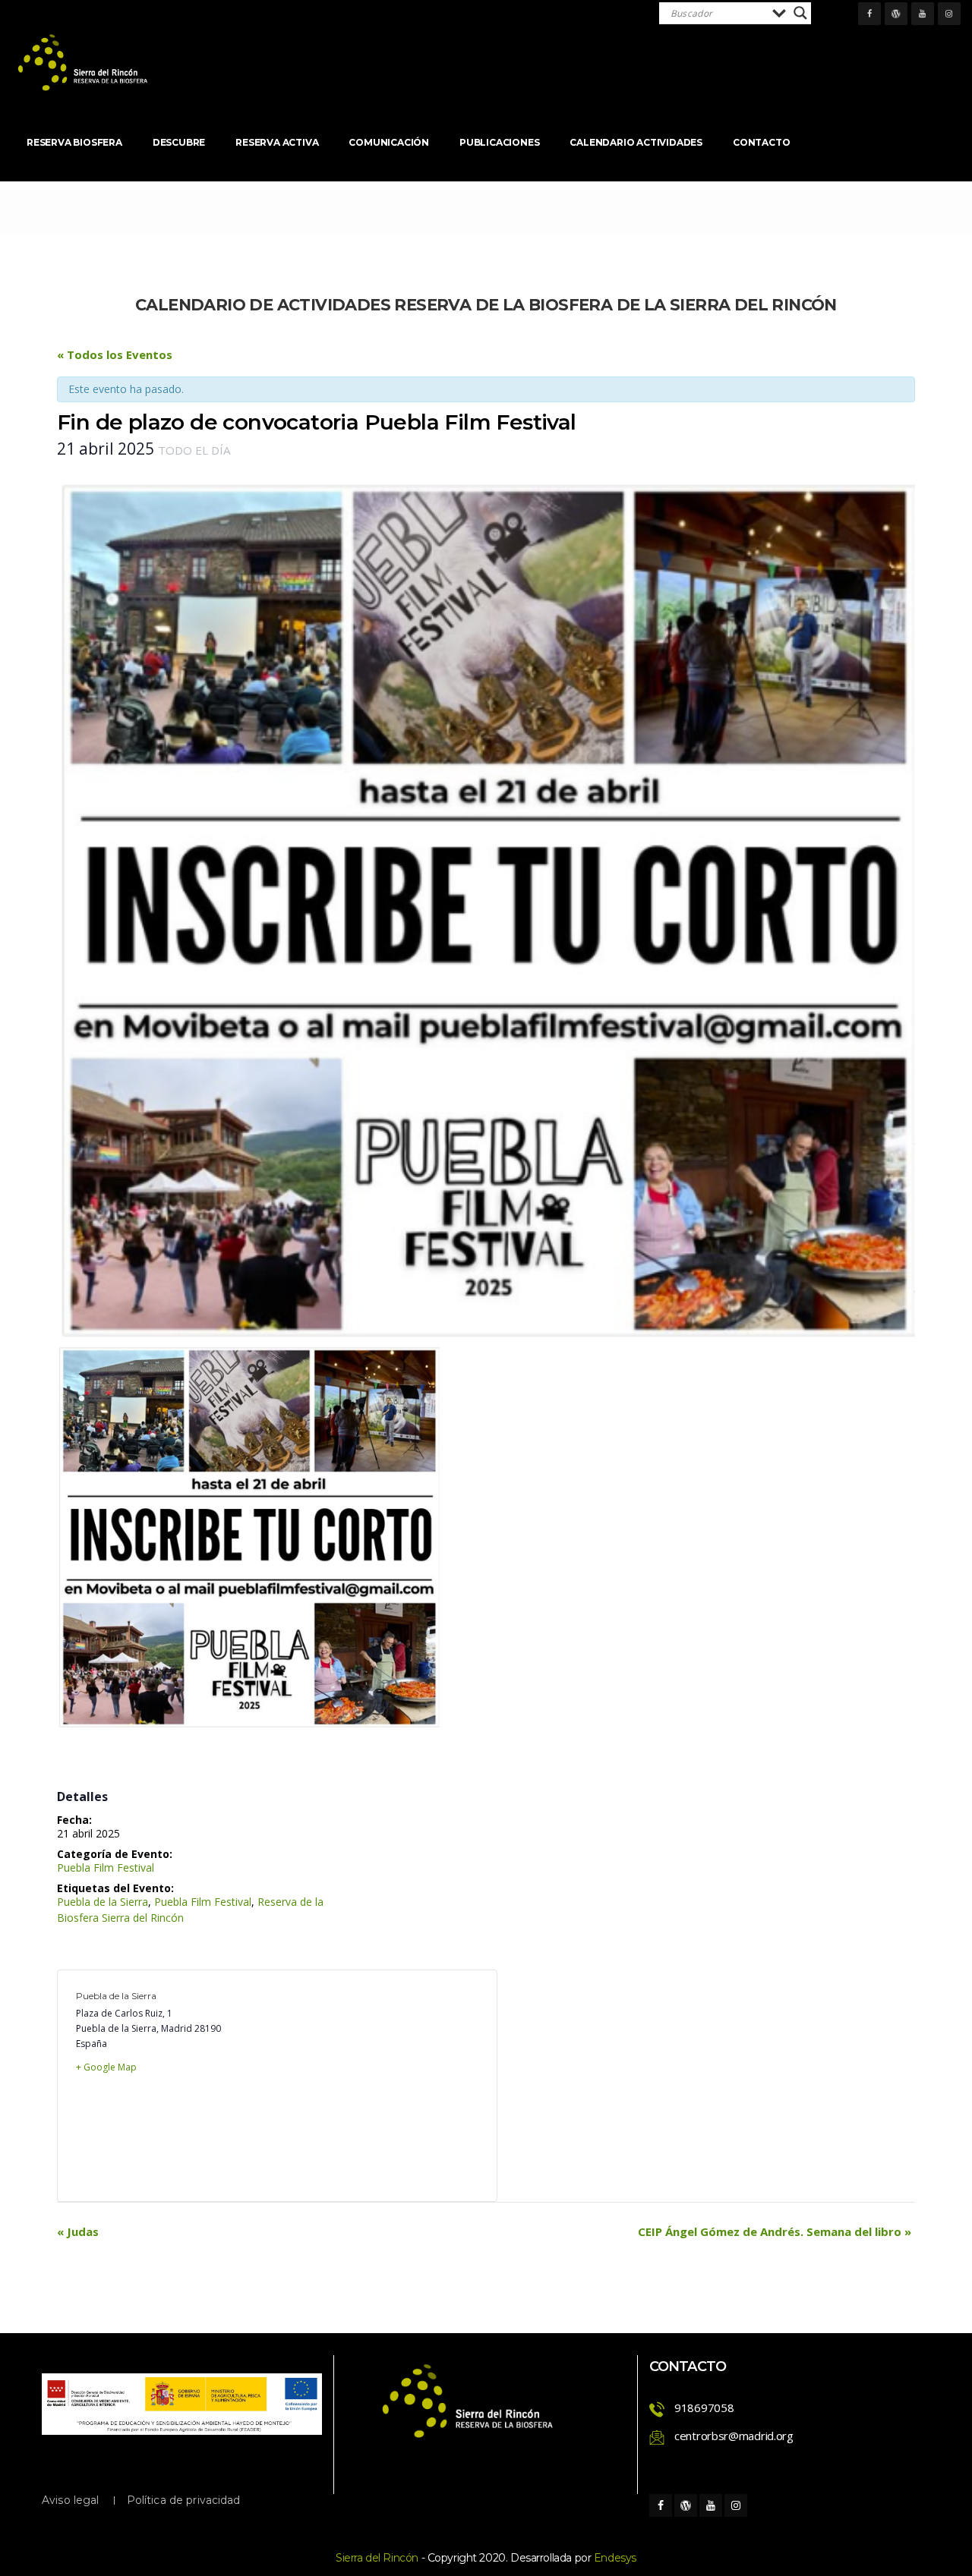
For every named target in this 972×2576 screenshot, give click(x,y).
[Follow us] (869, 14)
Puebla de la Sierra (103, 1902)
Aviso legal (71, 2500)
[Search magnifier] (800, 13)
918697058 (704, 2408)
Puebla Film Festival (106, 1867)
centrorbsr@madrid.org (734, 2436)
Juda (78, 2231)
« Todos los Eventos (115, 354)
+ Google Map (106, 2067)
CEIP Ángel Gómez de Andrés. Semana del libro (775, 2231)
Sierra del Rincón (377, 2558)
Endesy (615, 2558)
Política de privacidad (184, 2500)
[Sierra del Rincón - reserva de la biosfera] (84, 63)
